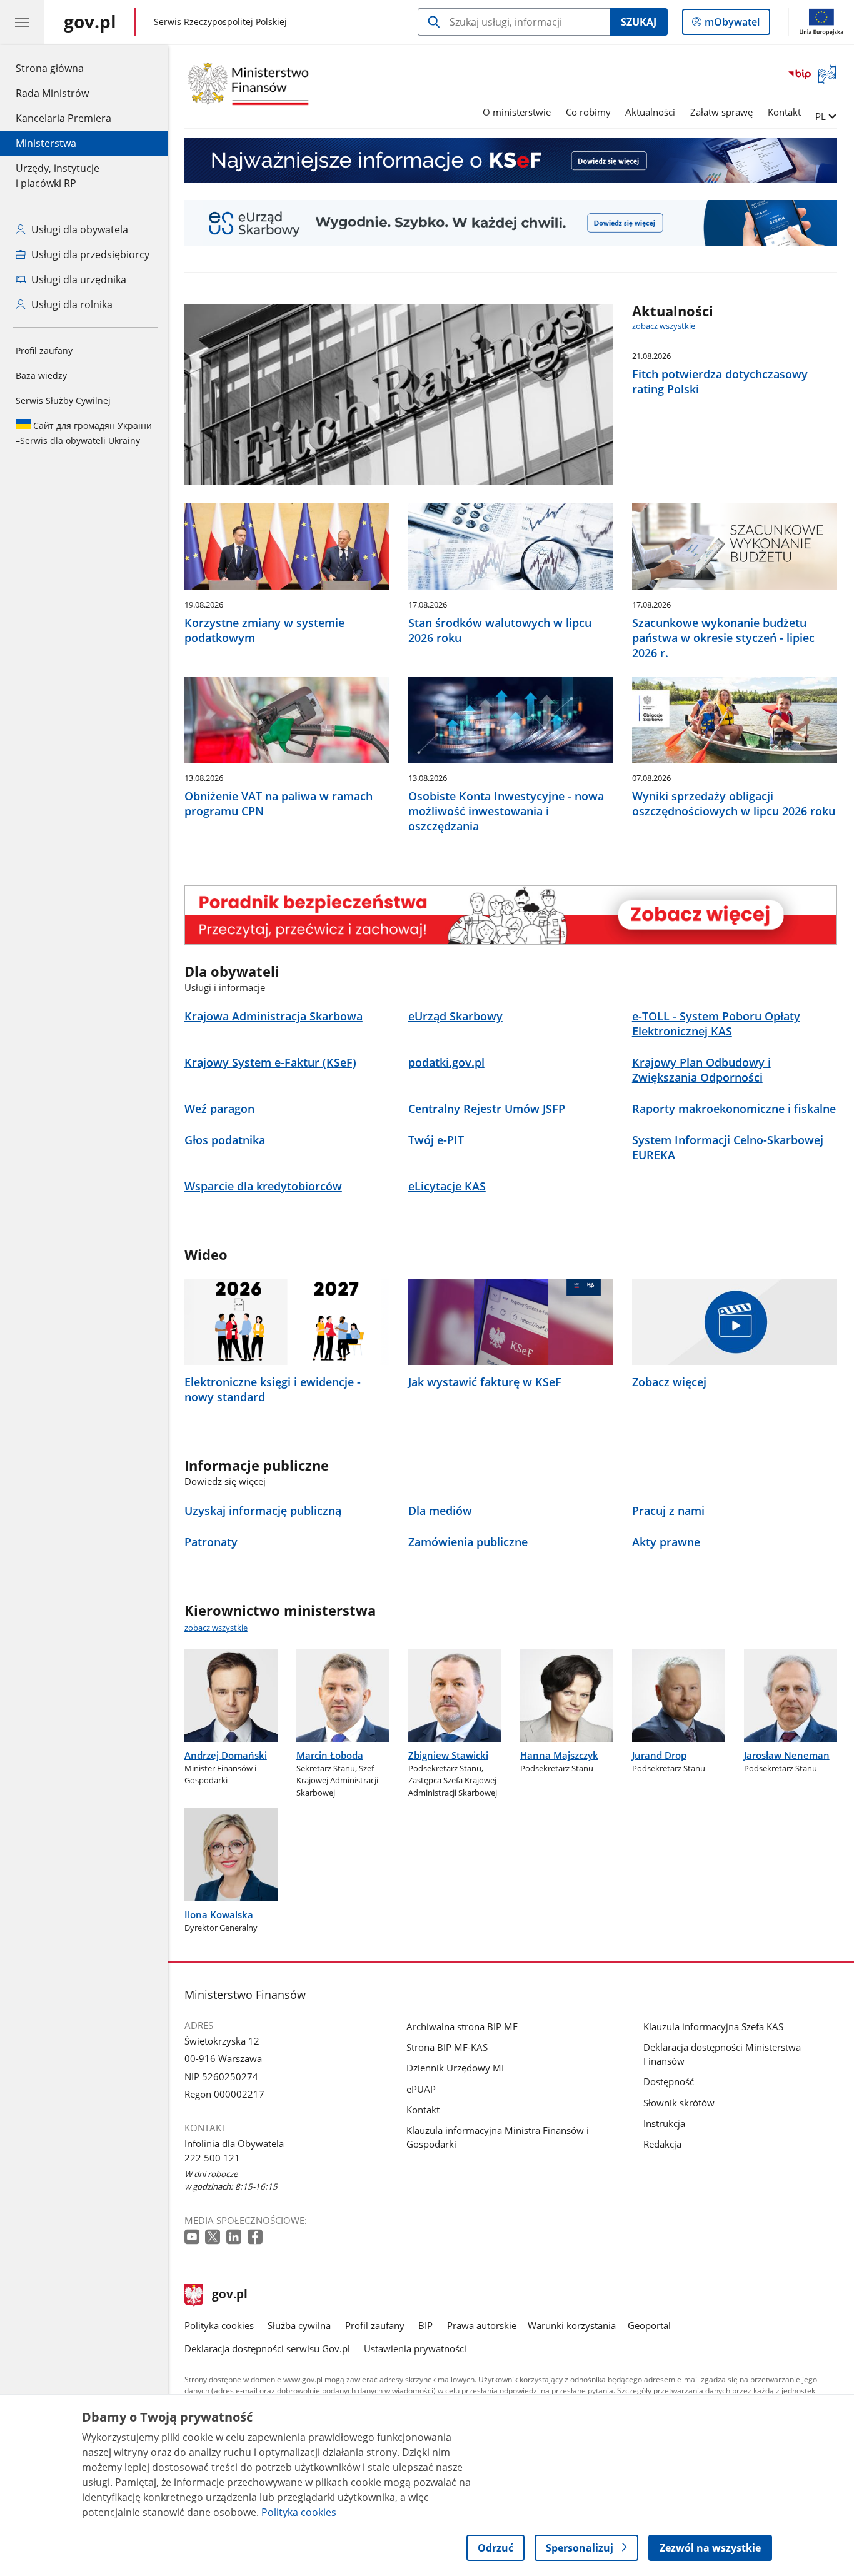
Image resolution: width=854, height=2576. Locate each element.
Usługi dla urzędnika (78, 279)
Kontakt (784, 112)
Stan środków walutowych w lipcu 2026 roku (500, 630)
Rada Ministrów (52, 93)
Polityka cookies (219, 2325)
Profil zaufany (44, 350)
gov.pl (229, 2295)
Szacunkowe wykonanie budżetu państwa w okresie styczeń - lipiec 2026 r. (723, 638)
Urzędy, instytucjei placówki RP (58, 176)
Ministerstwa (46, 143)
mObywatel (732, 25)
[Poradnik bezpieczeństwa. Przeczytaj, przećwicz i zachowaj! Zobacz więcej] (511, 915)
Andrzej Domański (226, 1755)
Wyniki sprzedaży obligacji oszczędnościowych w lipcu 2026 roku (734, 803)
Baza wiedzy (41, 375)
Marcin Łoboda (330, 1755)
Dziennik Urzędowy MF (456, 2068)
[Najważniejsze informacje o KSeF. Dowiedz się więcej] (511, 160)
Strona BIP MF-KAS (447, 2047)
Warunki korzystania (572, 2325)
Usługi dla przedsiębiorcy (89, 254)
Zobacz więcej (669, 1382)
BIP (425, 2325)
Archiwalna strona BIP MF (462, 2026)
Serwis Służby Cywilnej (63, 400)
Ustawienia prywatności (415, 2348)
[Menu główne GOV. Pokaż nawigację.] (22, 22)
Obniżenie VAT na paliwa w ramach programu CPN (279, 803)
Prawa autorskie (482, 2325)
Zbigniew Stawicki (448, 1755)
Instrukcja (664, 2123)
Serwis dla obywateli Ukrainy (84, 433)
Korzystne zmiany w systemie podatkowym (264, 630)
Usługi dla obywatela (78, 229)
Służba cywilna (299, 2325)
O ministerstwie (517, 112)
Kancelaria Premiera (63, 118)
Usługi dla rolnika (71, 304)
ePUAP (421, 2089)
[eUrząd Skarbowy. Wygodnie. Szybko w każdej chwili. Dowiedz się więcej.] (511, 223)
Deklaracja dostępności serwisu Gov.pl (267, 2348)
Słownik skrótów (679, 2103)
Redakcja (662, 2144)
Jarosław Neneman (787, 1755)
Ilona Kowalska (219, 1914)
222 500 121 (212, 2158)
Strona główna (63, 68)
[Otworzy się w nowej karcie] (193, 2237)
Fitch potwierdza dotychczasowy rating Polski (720, 381)
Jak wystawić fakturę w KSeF (485, 1382)
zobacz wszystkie (664, 326)
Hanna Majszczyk (559, 1755)
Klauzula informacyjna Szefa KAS (713, 2026)
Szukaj (639, 22)
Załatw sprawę (721, 112)
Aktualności (650, 112)
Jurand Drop (659, 1755)
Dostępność (669, 2081)
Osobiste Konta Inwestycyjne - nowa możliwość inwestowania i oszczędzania (506, 811)
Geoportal (649, 2325)
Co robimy (588, 112)
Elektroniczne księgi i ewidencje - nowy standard (273, 1389)
